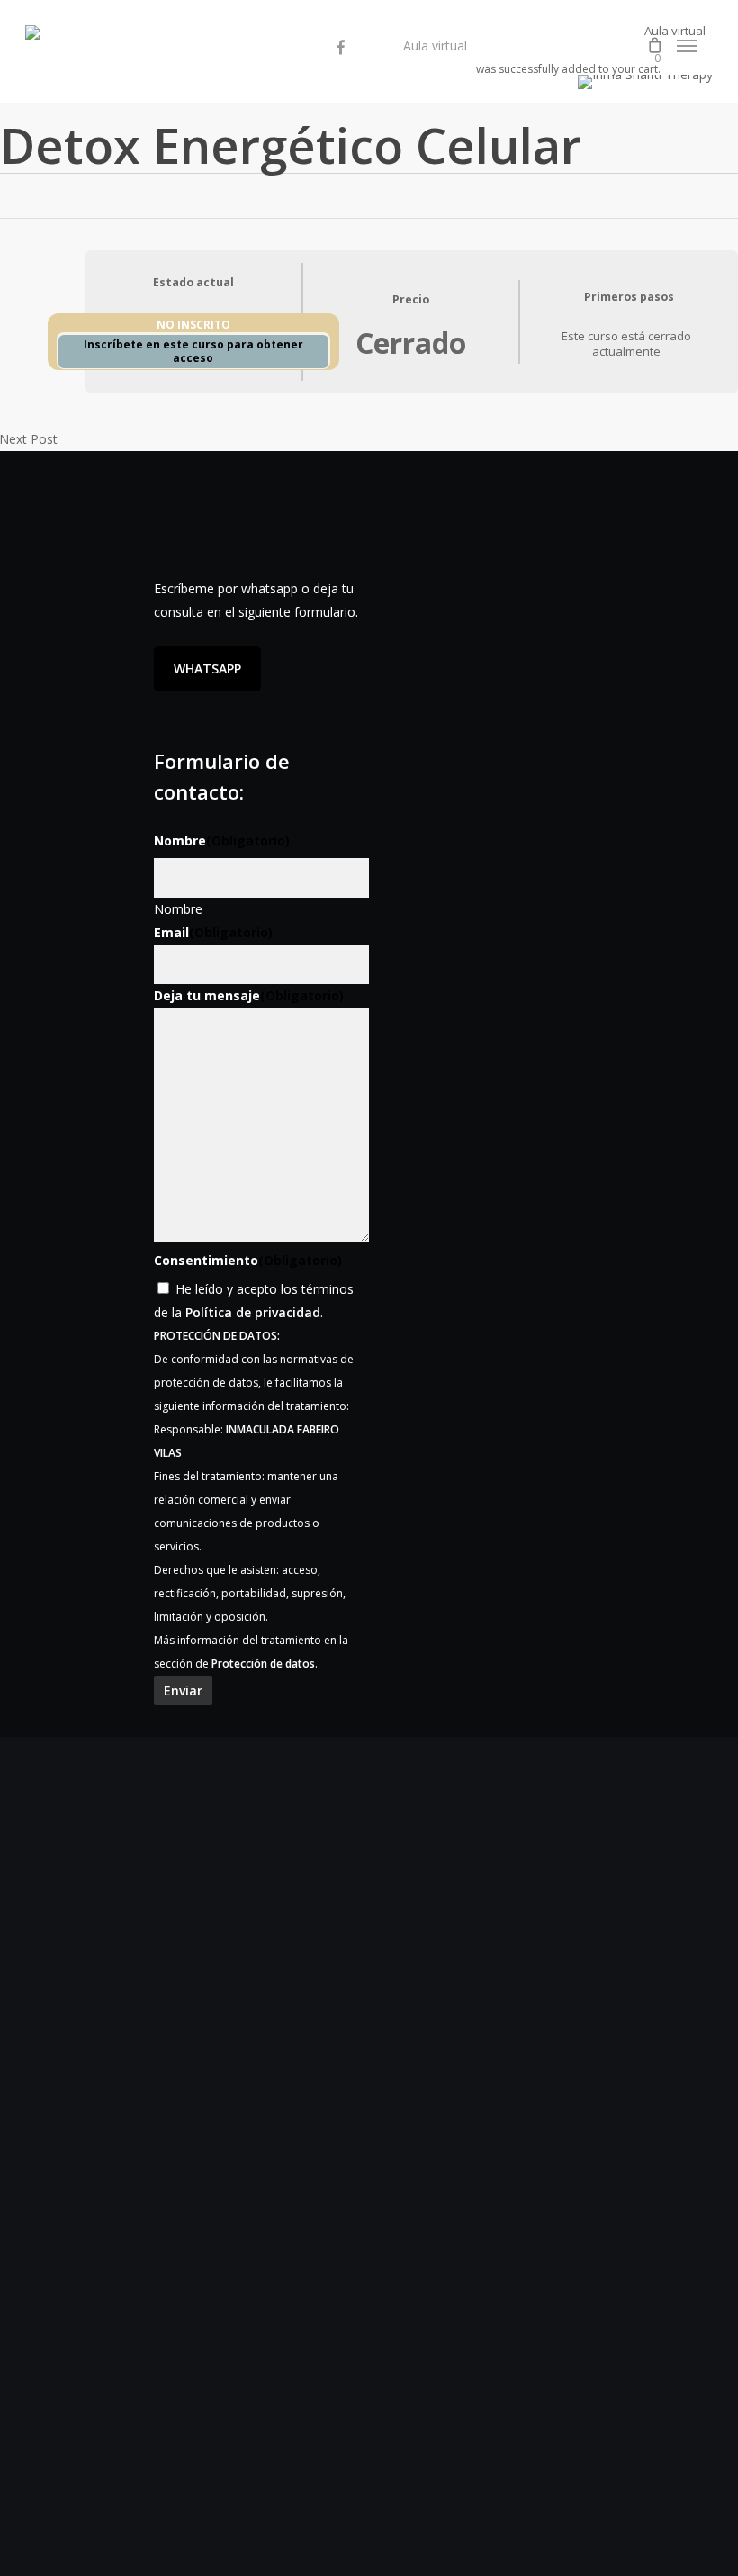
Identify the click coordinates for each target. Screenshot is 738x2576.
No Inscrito (193, 324)
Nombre (178, 909)
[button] (687, 46)
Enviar (183, 1690)
